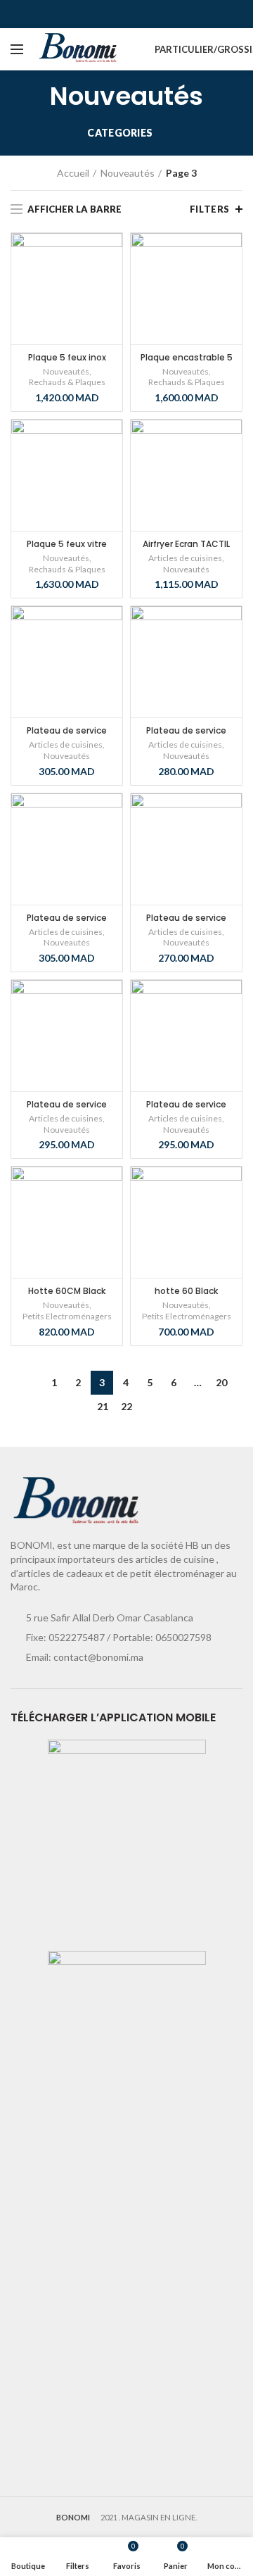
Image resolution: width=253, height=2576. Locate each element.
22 (126, 1406)
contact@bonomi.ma (98, 1657)
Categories (120, 133)
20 (221, 1382)
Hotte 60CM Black (67, 1291)
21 (103, 1406)
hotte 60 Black (186, 1291)
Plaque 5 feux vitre (67, 544)
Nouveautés (128, 173)
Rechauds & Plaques (67, 382)
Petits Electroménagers (67, 1316)
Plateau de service (67, 730)
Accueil (73, 173)
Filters (210, 209)
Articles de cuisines (185, 558)
